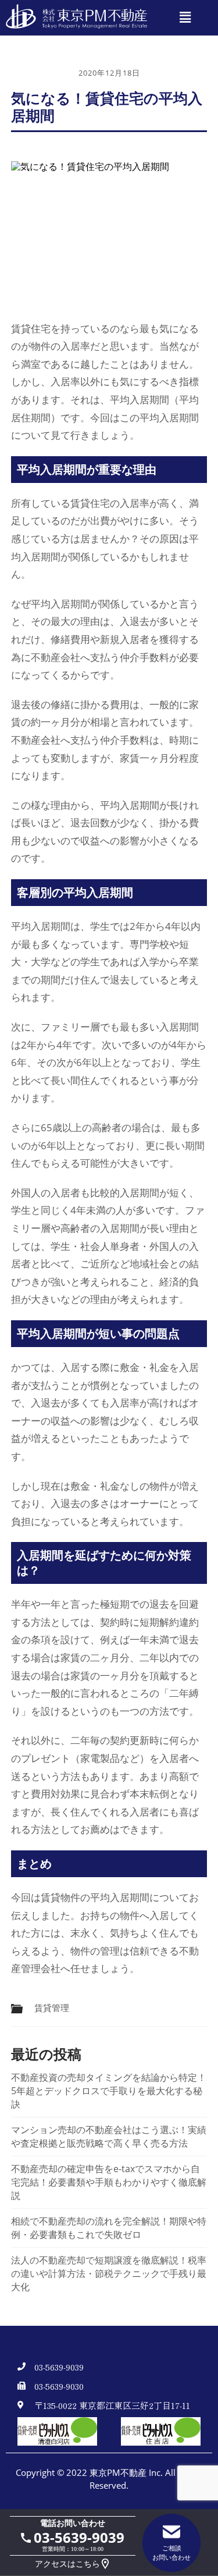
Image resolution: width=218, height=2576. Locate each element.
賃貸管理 (52, 2008)
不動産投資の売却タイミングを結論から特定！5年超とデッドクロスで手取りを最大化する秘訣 (109, 2091)
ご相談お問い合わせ (171, 2552)
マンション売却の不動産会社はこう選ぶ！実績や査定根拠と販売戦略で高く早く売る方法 (109, 2136)
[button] (185, 18)
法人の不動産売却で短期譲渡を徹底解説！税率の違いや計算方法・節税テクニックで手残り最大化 (109, 2273)
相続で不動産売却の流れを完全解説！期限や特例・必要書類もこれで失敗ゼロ (109, 2228)
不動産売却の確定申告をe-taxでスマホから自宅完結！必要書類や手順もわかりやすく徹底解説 (109, 2182)
